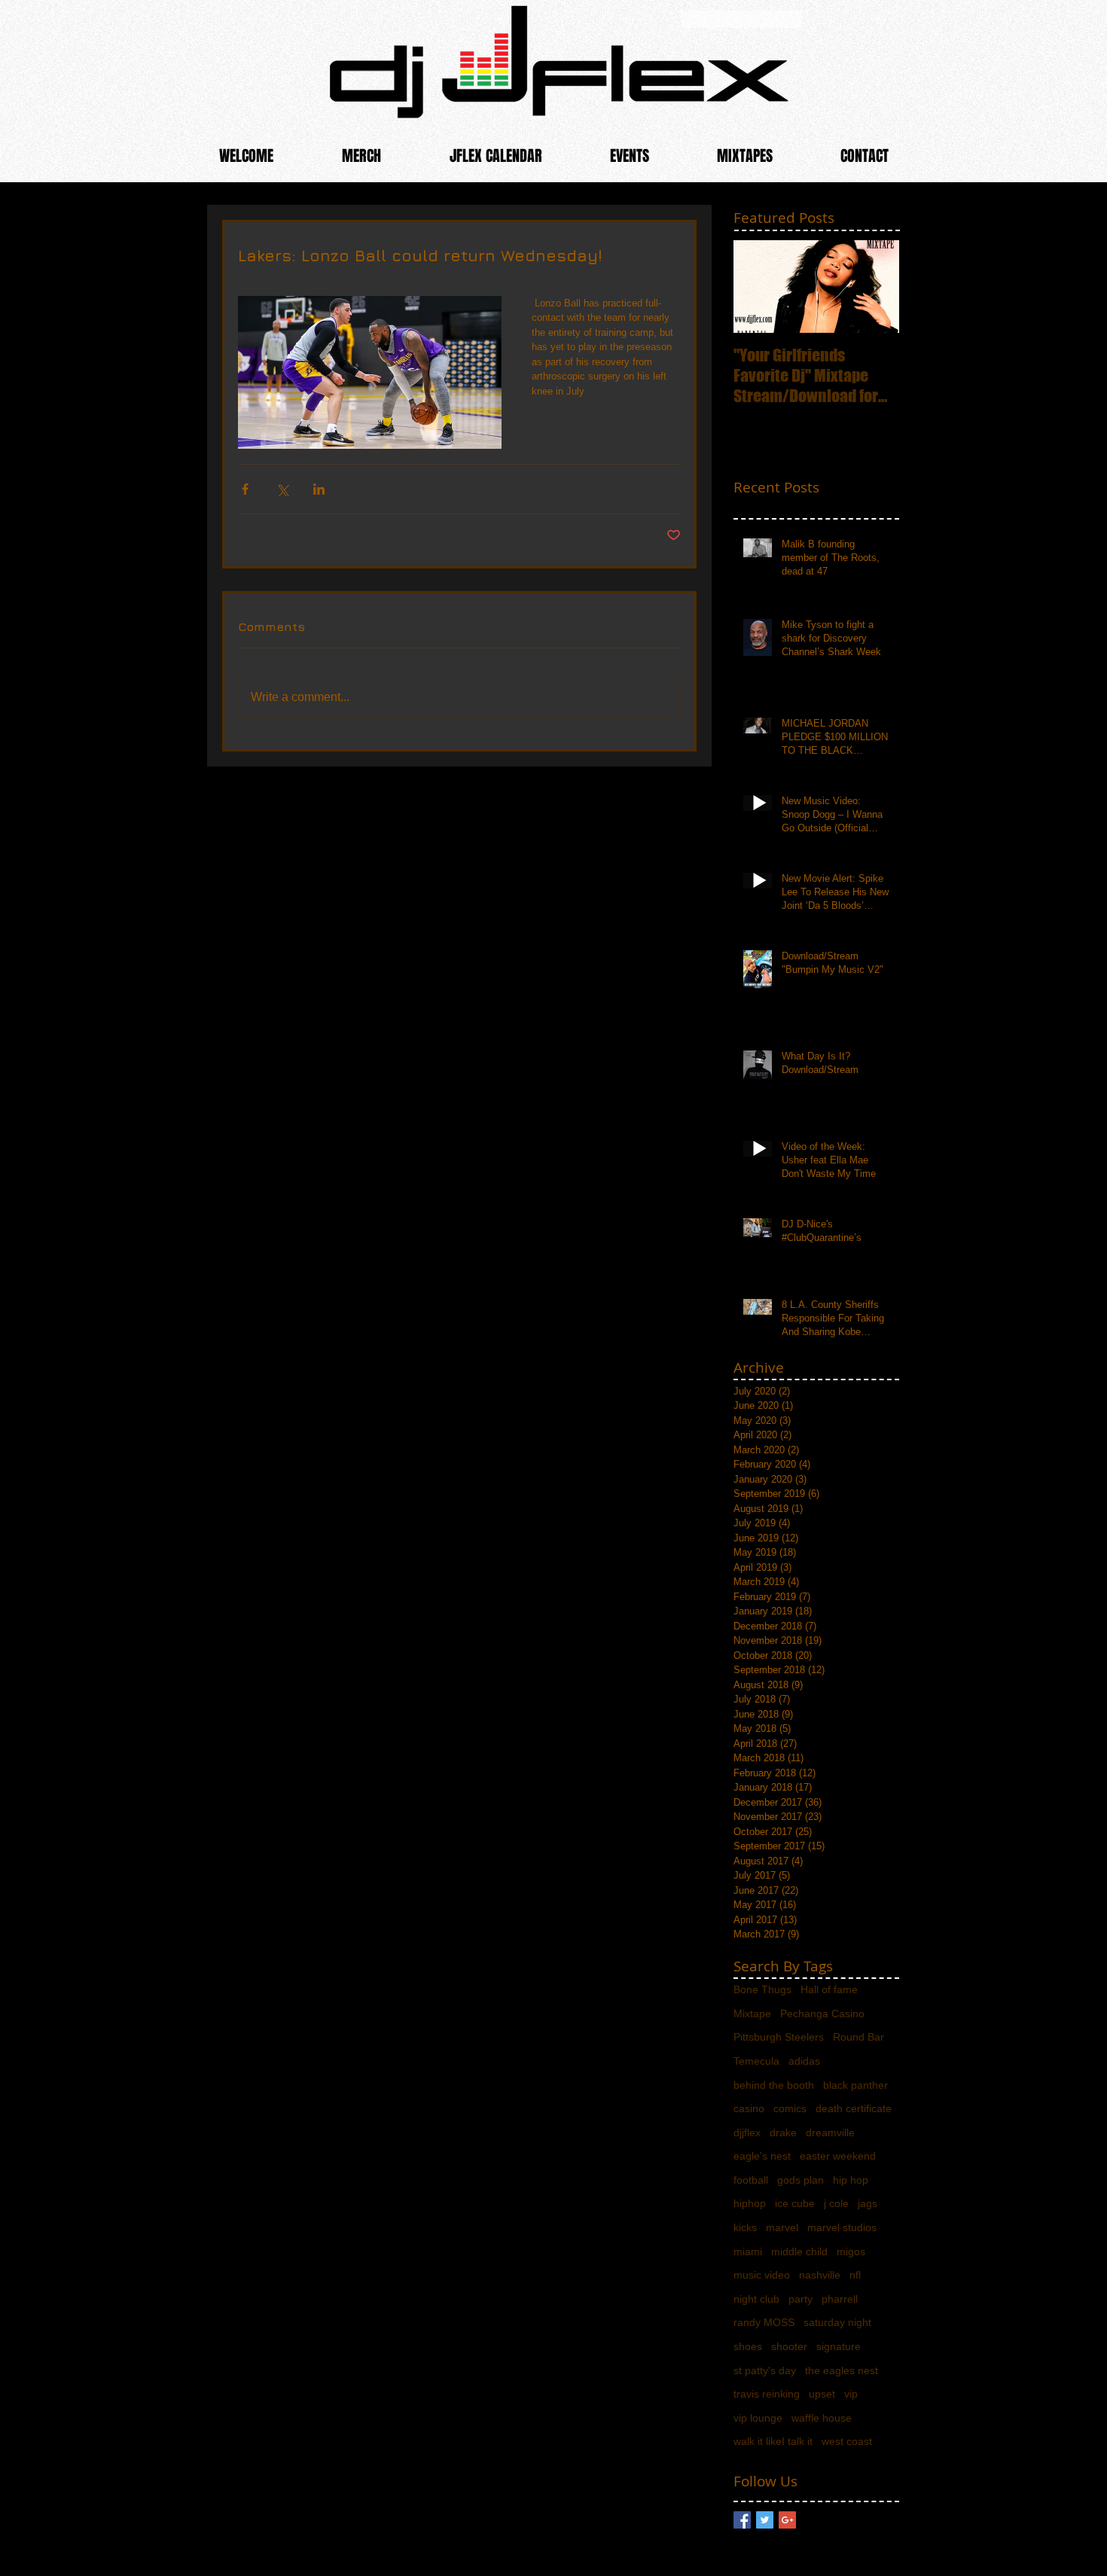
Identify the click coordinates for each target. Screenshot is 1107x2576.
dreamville (830, 2132)
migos (851, 2251)
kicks (745, 2227)
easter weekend (838, 2156)
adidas (804, 2061)
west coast (847, 2441)
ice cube (795, 2203)
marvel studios (842, 2227)
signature (839, 2346)
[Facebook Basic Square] (742, 2520)
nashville (820, 2275)
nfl (855, 2275)
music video (762, 2275)
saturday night (837, 2322)
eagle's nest (762, 2156)
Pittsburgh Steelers (779, 2037)
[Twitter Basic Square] (765, 2520)
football (751, 2180)
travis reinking (767, 2394)
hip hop (851, 2180)
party (801, 2299)
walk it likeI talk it (773, 2441)
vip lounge (758, 2418)
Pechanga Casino (822, 2014)
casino (749, 2108)
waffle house (822, 2418)
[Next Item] (875, 287)
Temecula (756, 2061)
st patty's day (765, 2370)
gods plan (801, 2180)
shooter (789, 2346)
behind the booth (774, 2085)
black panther (855, 2085)
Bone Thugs (762, 1989)
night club (756, 2299)
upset (822, 2394)
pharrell (840, 2299)
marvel (782, 2227)
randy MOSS (764, 2322)
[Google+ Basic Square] (787, 2520)
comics (790, 2108)
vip (851, 2394)
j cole (836, 2203)
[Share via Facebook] (245, 489)
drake (783, 2132)
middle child (799, 2251)
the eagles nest (842, 2370)
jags (868, 2203)
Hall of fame (829, 1989)
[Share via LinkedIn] (319, 489)
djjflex (747, 2132)
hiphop (750, 2203)
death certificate (854, 2108)
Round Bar (858, 2037)
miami (748, 2251)
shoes (748, 2346)
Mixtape (752, 2014)
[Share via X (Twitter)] (282, 489)
